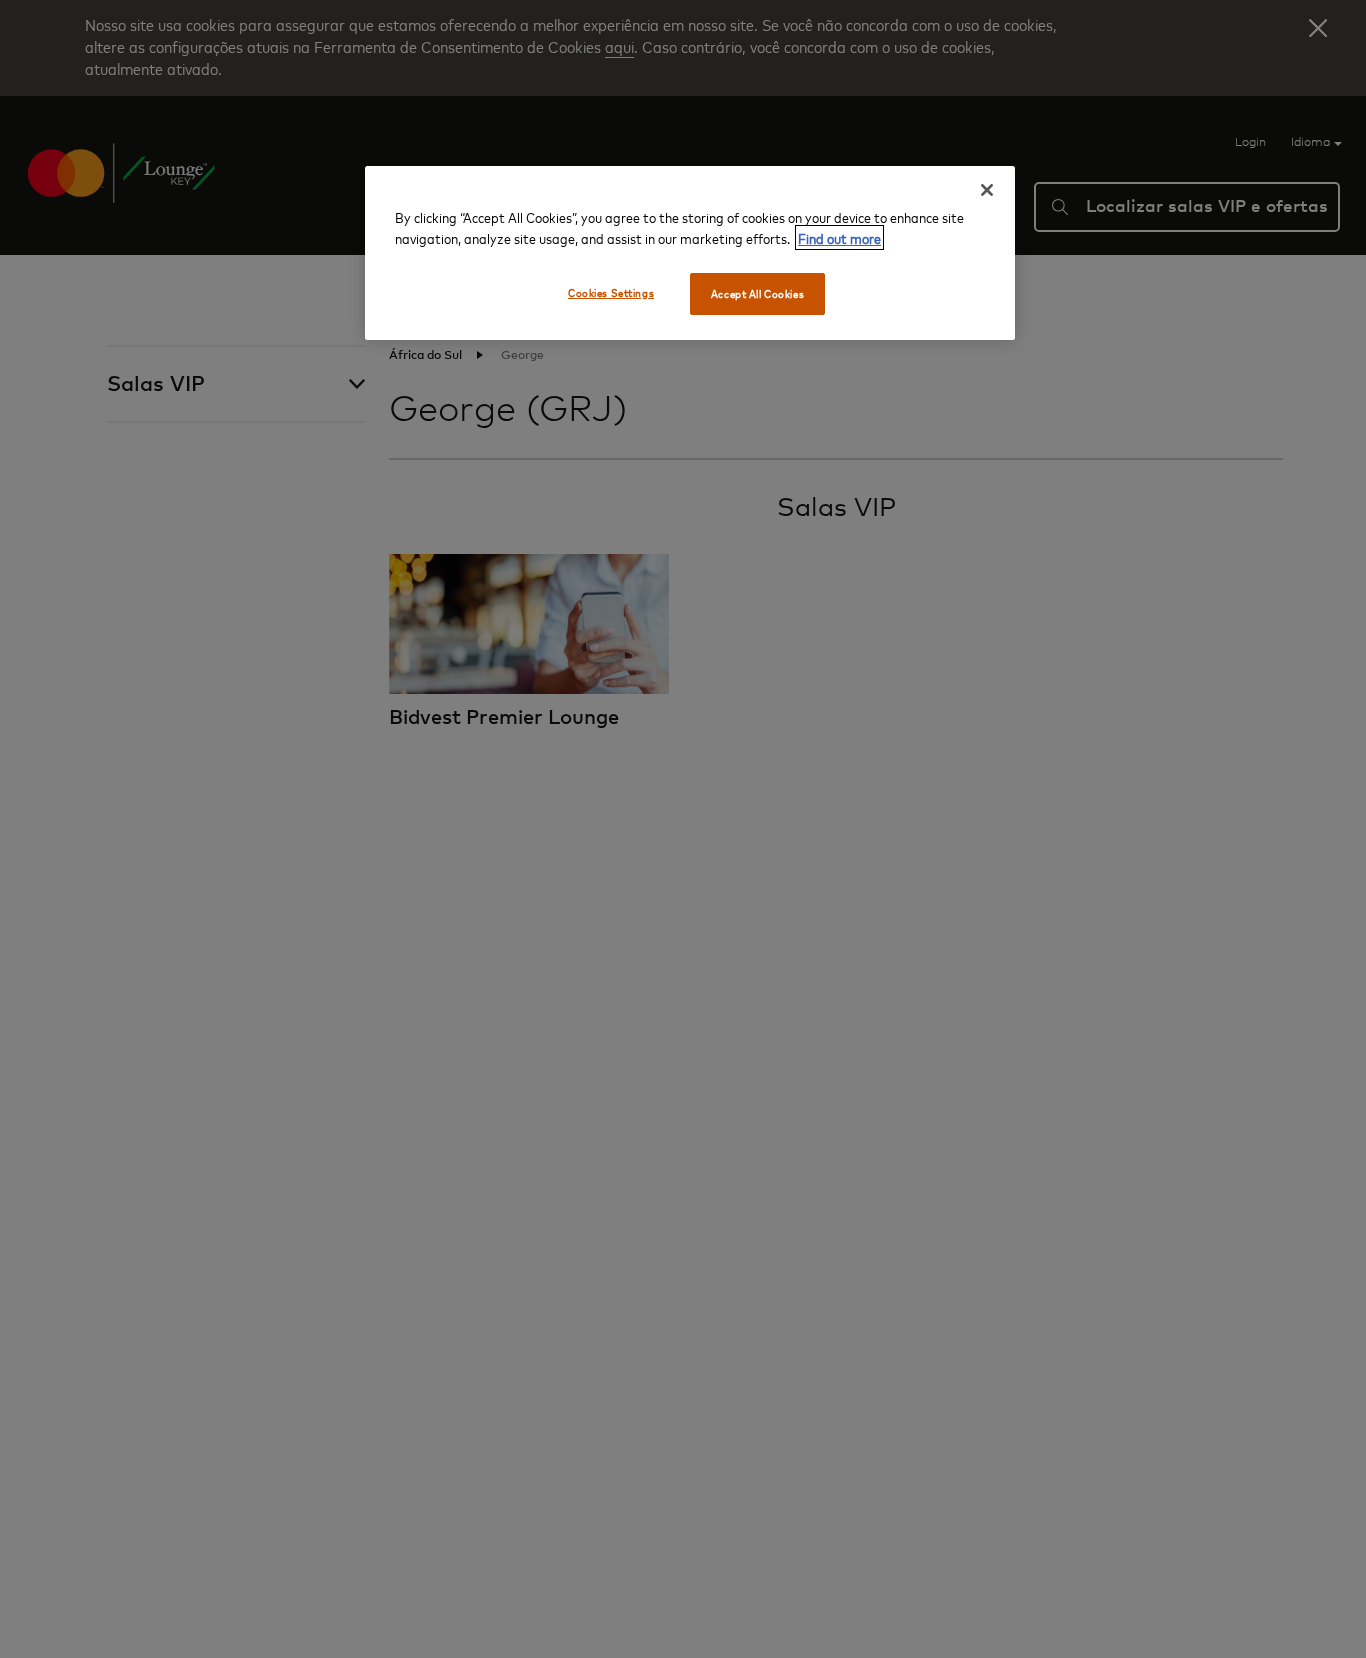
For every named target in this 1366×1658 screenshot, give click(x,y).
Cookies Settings (611, 292)
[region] (690, 253)
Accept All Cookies (757, 293)
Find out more (839, 237)
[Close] (987, 190)
